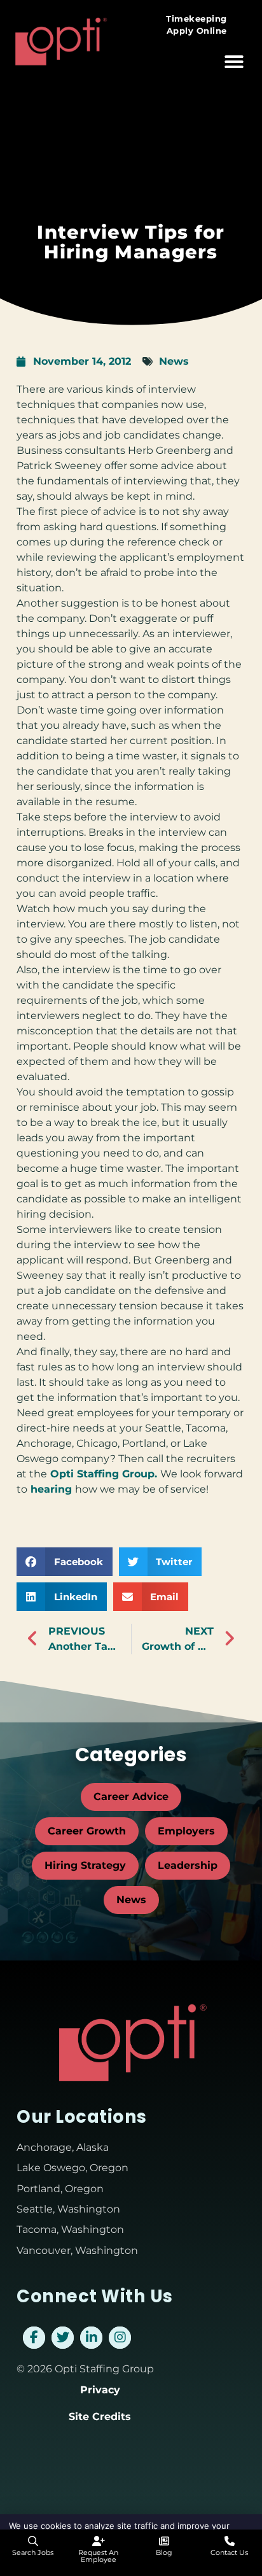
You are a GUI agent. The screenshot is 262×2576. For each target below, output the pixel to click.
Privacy (100, 2390)
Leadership (188, 1865)
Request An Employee (98, 2556)
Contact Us (229, 2552)
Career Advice (131, 1797)
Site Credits (100, 2417)
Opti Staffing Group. (104, 1474)
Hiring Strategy (85, 1865)
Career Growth (87, 1831)
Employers (186, 1831)
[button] (234, 62)
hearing (51, 1489)
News (174, 361)
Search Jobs (33, 2552)
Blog (164, 2552)
